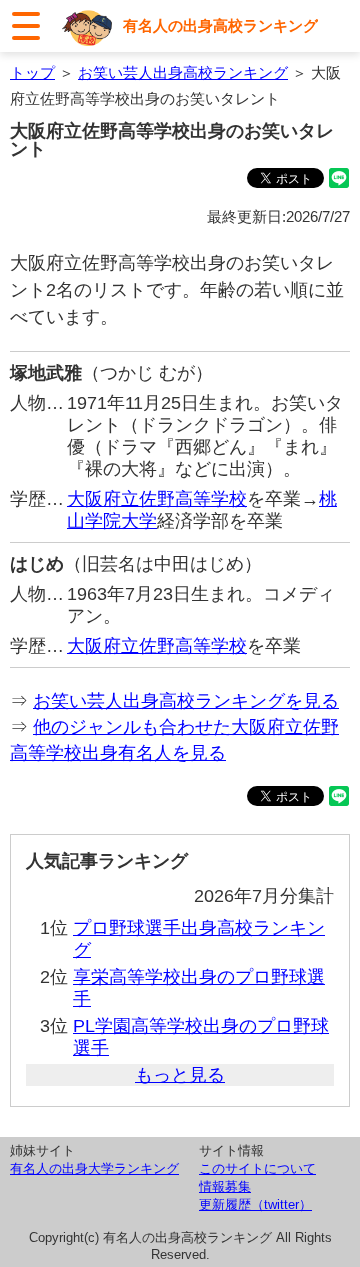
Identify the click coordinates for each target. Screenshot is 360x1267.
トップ (32, 72)
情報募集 (225, 1186)
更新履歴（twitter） (255, 1204)
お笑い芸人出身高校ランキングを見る (186, 701)
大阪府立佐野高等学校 (157, 499)
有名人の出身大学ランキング (94, 1168)
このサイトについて (257, 1168)
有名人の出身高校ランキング (220, 25)
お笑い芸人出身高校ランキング (183, 72)
